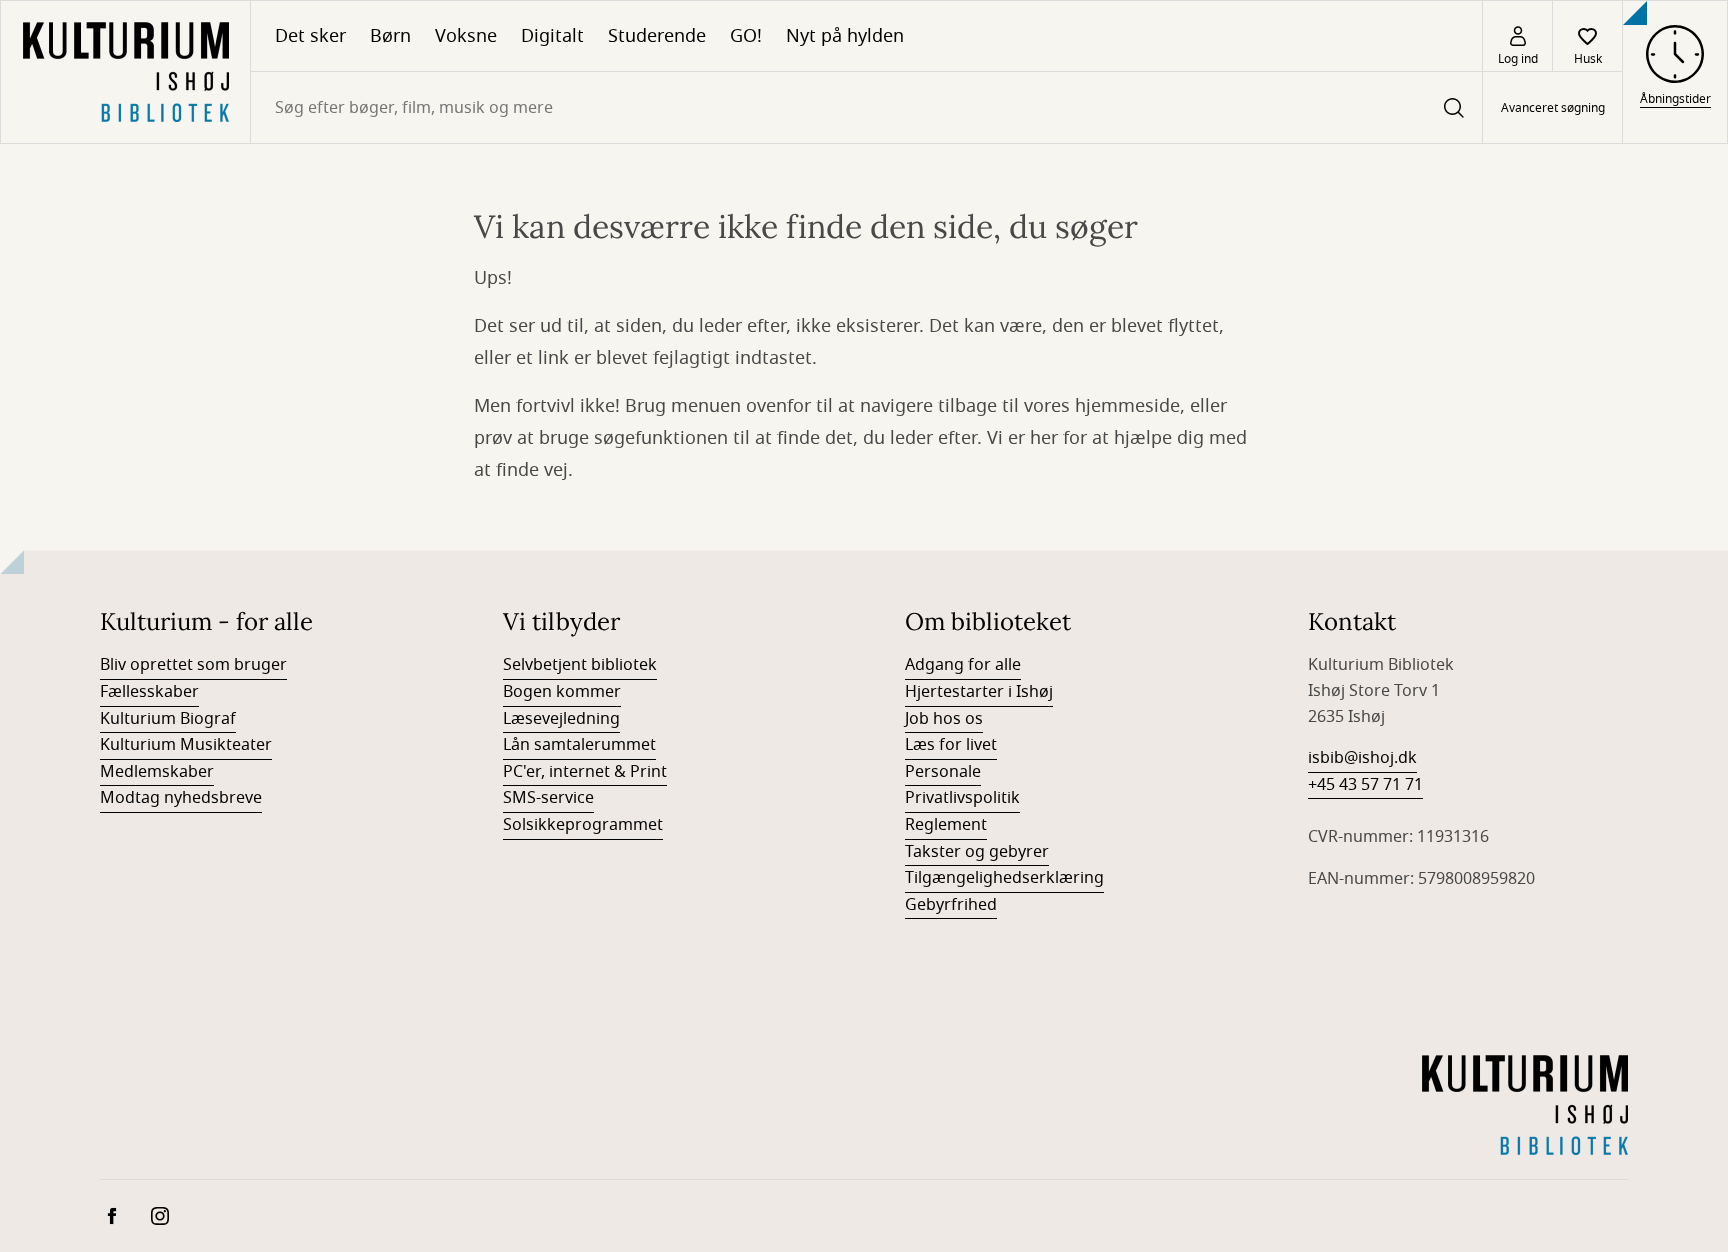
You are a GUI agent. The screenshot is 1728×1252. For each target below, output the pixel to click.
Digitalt (552, 36)
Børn (390, 36)
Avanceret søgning (1553, 108)
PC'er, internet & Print (585, 772)
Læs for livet (951, 745)
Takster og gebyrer (977, 852)
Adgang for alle (963, 665)
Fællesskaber (149, 692)
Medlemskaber (157, 772)
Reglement (946, 825)
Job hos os (944, 719)
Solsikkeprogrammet (583, 825)
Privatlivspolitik (962, 798)
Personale (943, 772)
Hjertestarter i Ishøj (979, 692)
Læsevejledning (561, 719)
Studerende (657, 36)
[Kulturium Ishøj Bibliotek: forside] (125, 72)
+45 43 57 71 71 (1365, 785)
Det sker (310, 36)
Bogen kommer (562, 692)
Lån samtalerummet (579, 745)
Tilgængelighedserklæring (1004, 878)
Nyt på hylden (845, 36)
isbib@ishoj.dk (1362, 758)
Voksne (466, 36)
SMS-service (548, 798)
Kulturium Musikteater (186, 745)
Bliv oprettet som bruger (193, 665)
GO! (746, 36)
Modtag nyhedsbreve (181, 798)
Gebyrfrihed (951, 905)
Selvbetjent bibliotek (580, 665)
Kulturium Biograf (168, 719)
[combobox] (866, 107)
